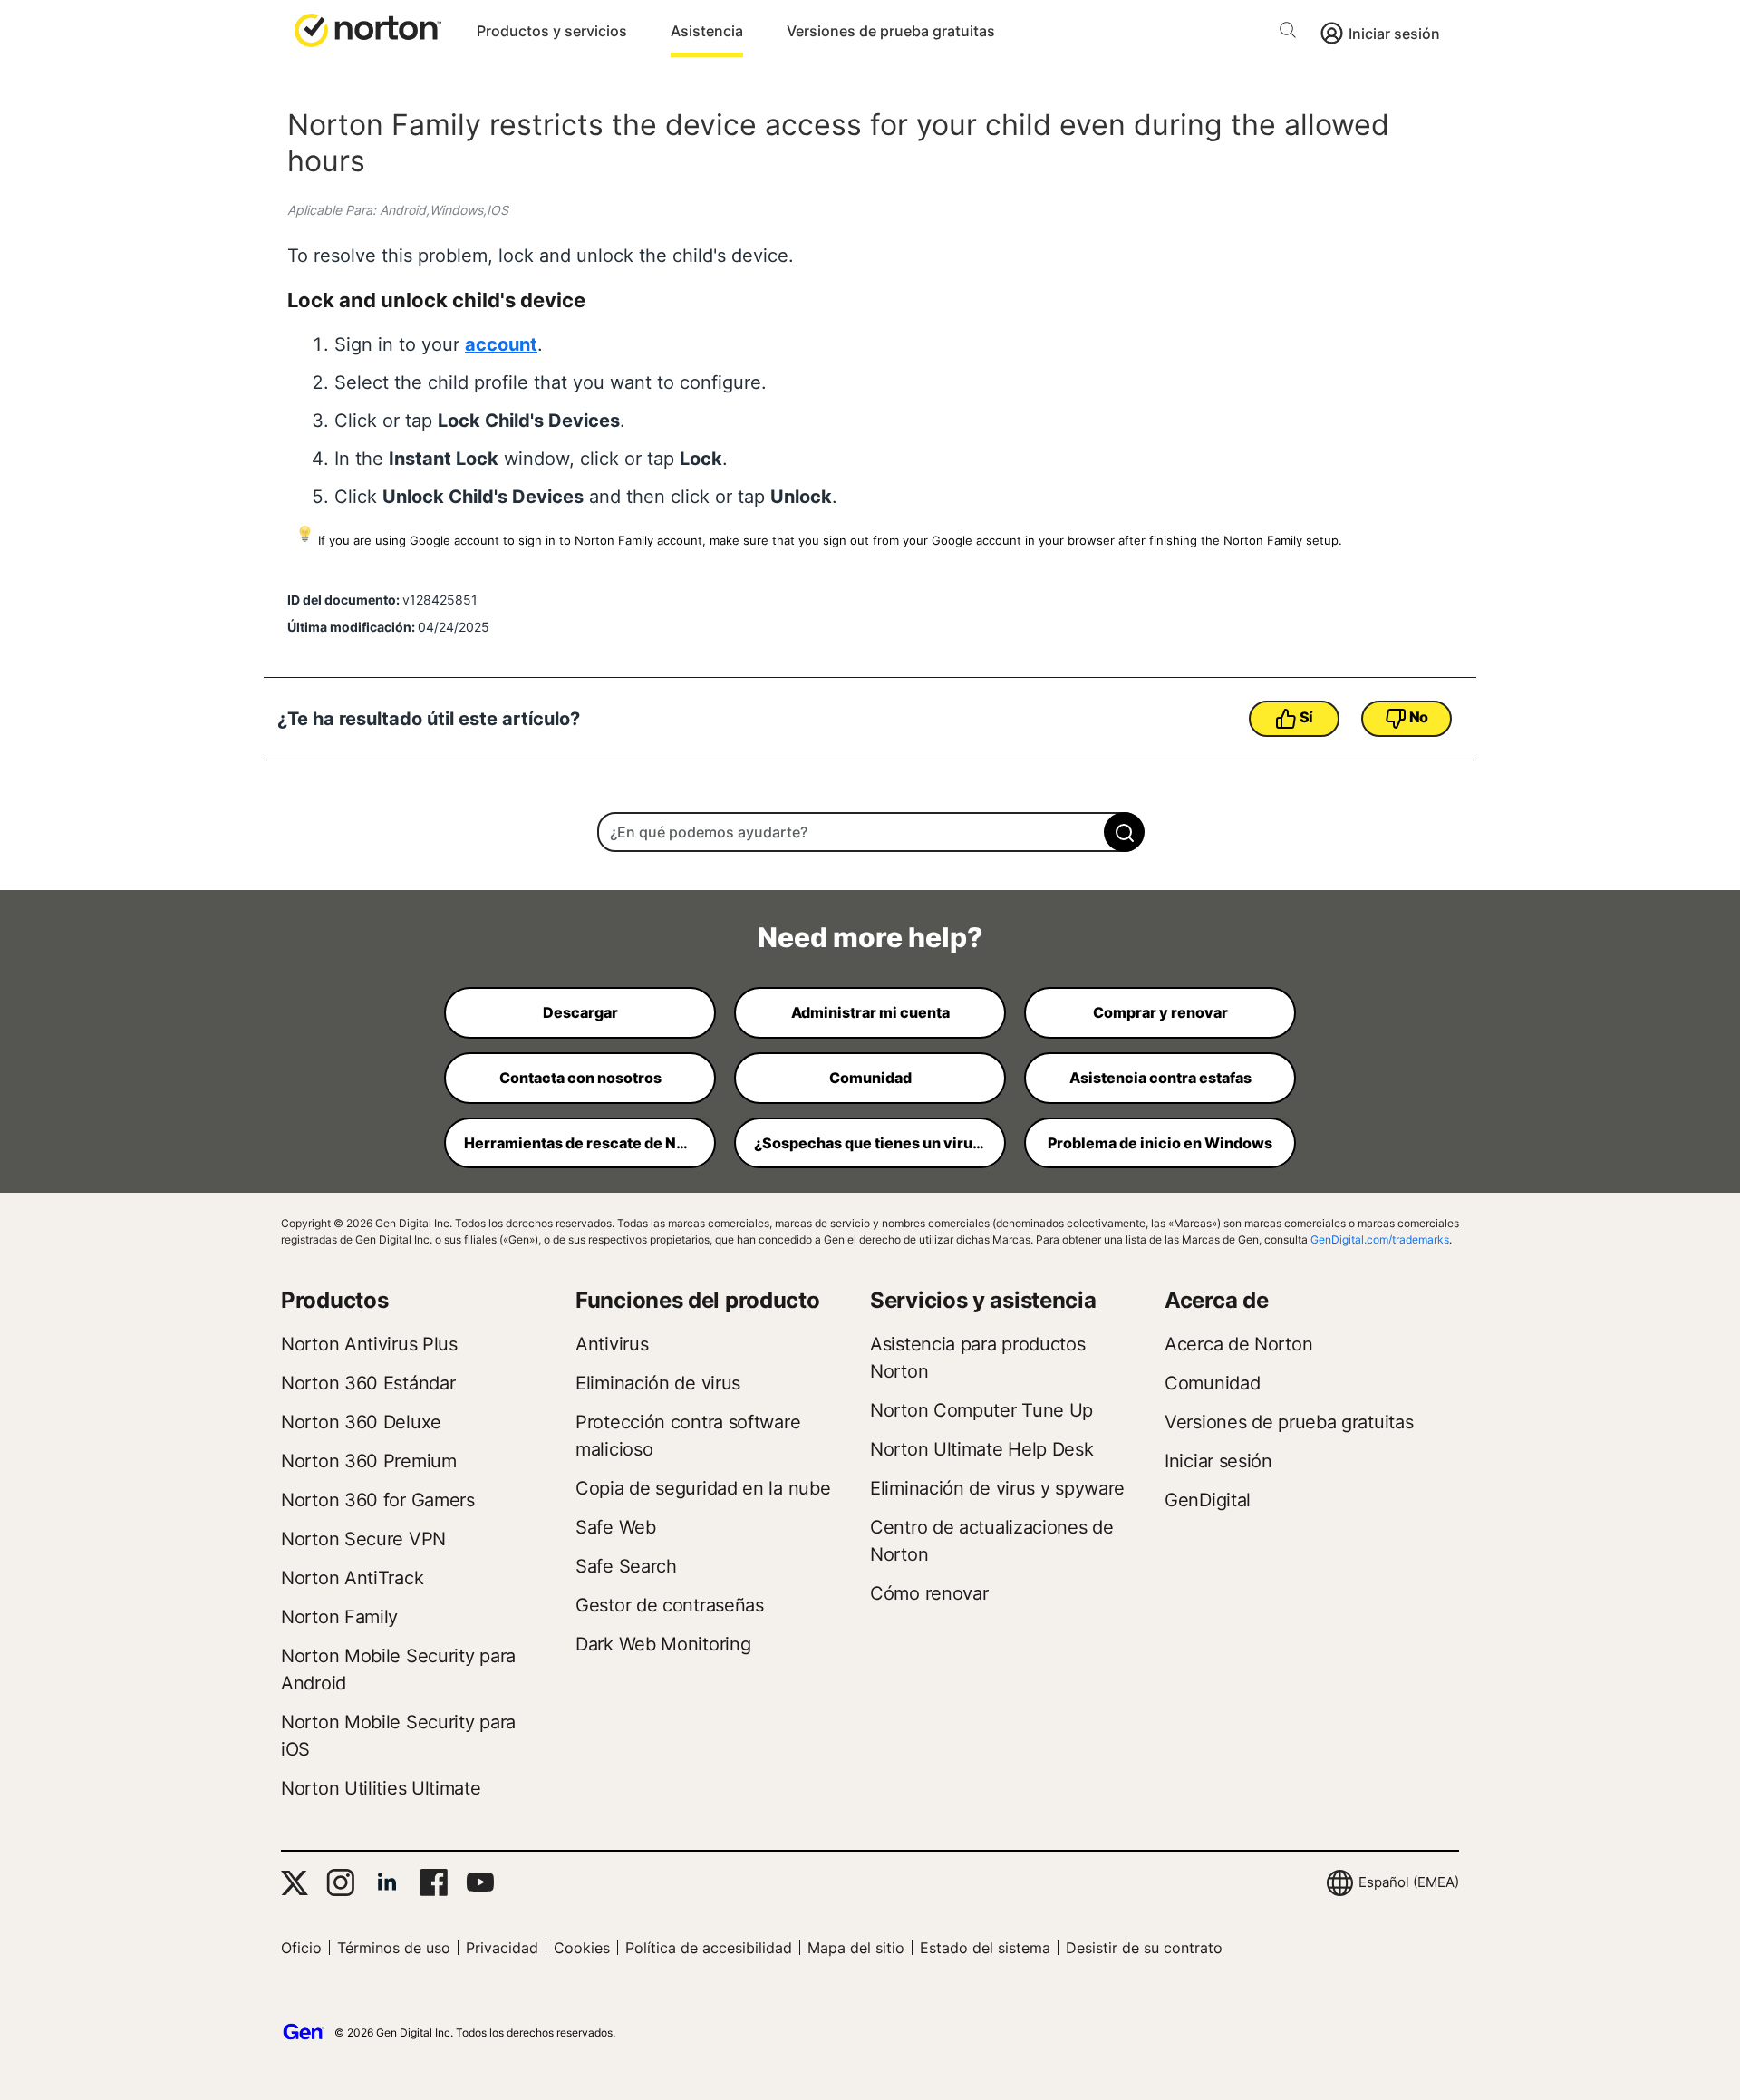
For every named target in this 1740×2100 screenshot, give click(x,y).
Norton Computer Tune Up (981, 1410)
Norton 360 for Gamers (378, 1500)
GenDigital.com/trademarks (1380, 1239)
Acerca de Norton (1238, 1344)
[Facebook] (434, 1882)
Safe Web (616, 1527)
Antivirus (612, 1344)
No (1419, 717)
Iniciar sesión (1394, 34)
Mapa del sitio (856, 1948)
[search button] (1292, 33)
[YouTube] (480, 1882)
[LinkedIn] (387, 1882)
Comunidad (1212, 1383)
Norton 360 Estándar (368, 1383)
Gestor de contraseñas (670, 1605)
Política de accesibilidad (709, 1948)
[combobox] (870, 832)
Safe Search (626, 1566)
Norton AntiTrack (352, 1578)
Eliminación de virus (658, 1383)
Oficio (301, 1948)
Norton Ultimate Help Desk (982, 1449)
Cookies (582, 1948)
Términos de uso (394, 1948)
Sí (1306, 717)
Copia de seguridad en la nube (703, 1488)
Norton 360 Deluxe (361, 1422)
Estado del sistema (985, 1948)
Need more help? (870, 937)
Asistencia (707, 31)
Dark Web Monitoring (663, 1644)
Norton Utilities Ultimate (381, 1788)
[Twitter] (295, 1883)
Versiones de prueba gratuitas (891, 31)
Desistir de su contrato (1144, 1948)
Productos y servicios (552, 31)
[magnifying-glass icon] (1124, 832)
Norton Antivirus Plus (369, 1344)
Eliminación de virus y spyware (997, 1488)
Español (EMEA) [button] (1409, 1882)
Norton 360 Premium (369, 1461)
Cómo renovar (929, 1593)
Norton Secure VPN (363, 1539)
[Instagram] (340, 1882)
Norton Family (339, 1617)
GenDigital (1208, 1500)
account (501, 344)
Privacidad (502, 1948)
